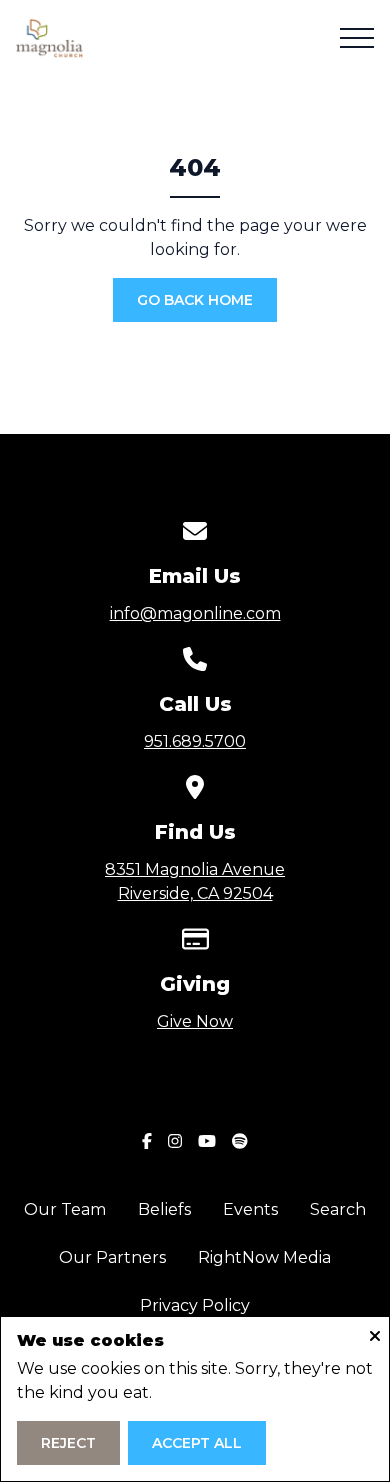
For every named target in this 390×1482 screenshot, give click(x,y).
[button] (357, 38)
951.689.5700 (195, 741)
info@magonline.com (195, 613)
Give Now (195, 1021)
